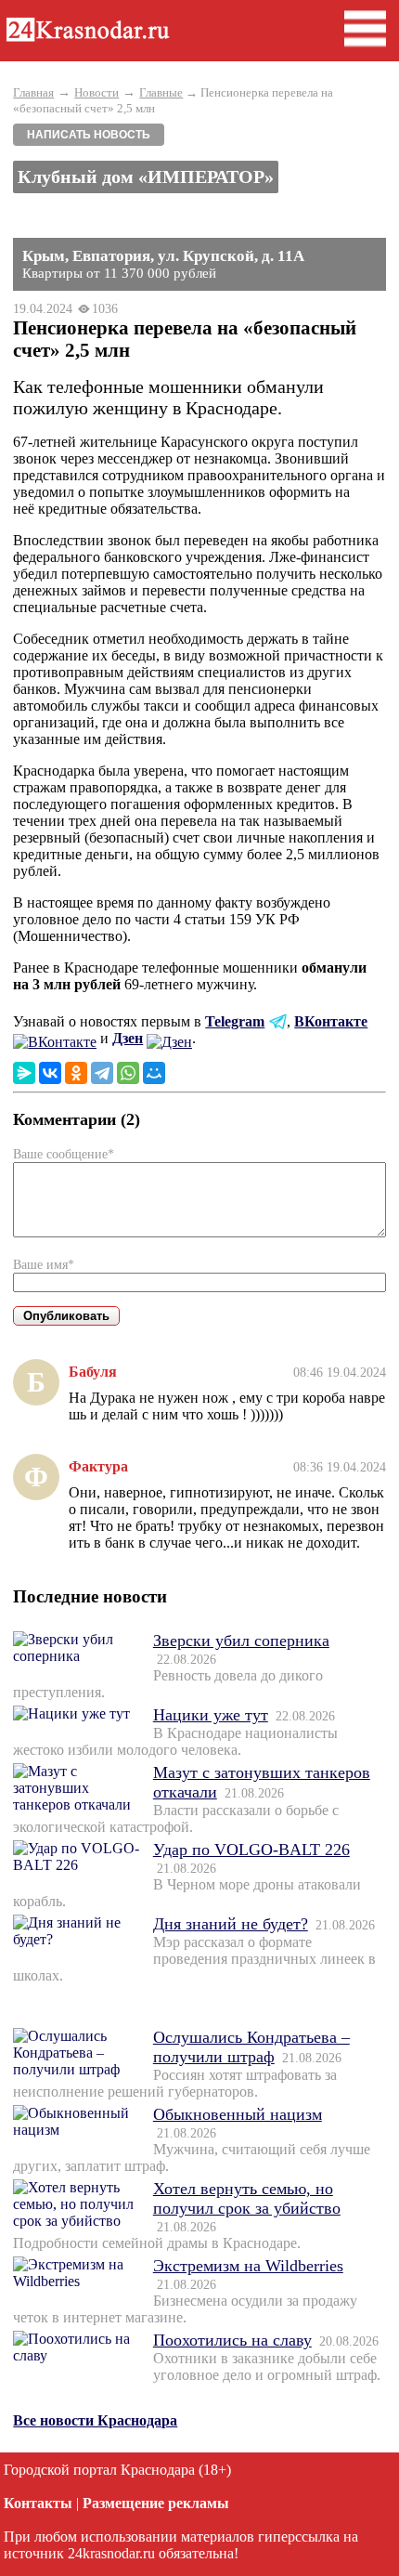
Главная (33, 92)
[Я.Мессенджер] (24, 1073)
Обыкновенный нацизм (238, 2114)
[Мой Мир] (154, 1073)
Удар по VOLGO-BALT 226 (251, 1850)
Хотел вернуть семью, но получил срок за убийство (247, 2198)
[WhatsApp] (128, 1073)
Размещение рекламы (156, 2503)
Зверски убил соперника (241, 1641)
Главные (161, 92)
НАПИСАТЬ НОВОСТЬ (89, 135)
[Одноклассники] (76, 1073)
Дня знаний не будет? (231, 1924)
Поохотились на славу (232, 2340)
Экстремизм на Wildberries (248, 2266)
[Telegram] (102, 1073)
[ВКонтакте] (50, 1073)
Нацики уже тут (211, 1715)
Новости (97, 92)
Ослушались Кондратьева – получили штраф (251, 2047)
